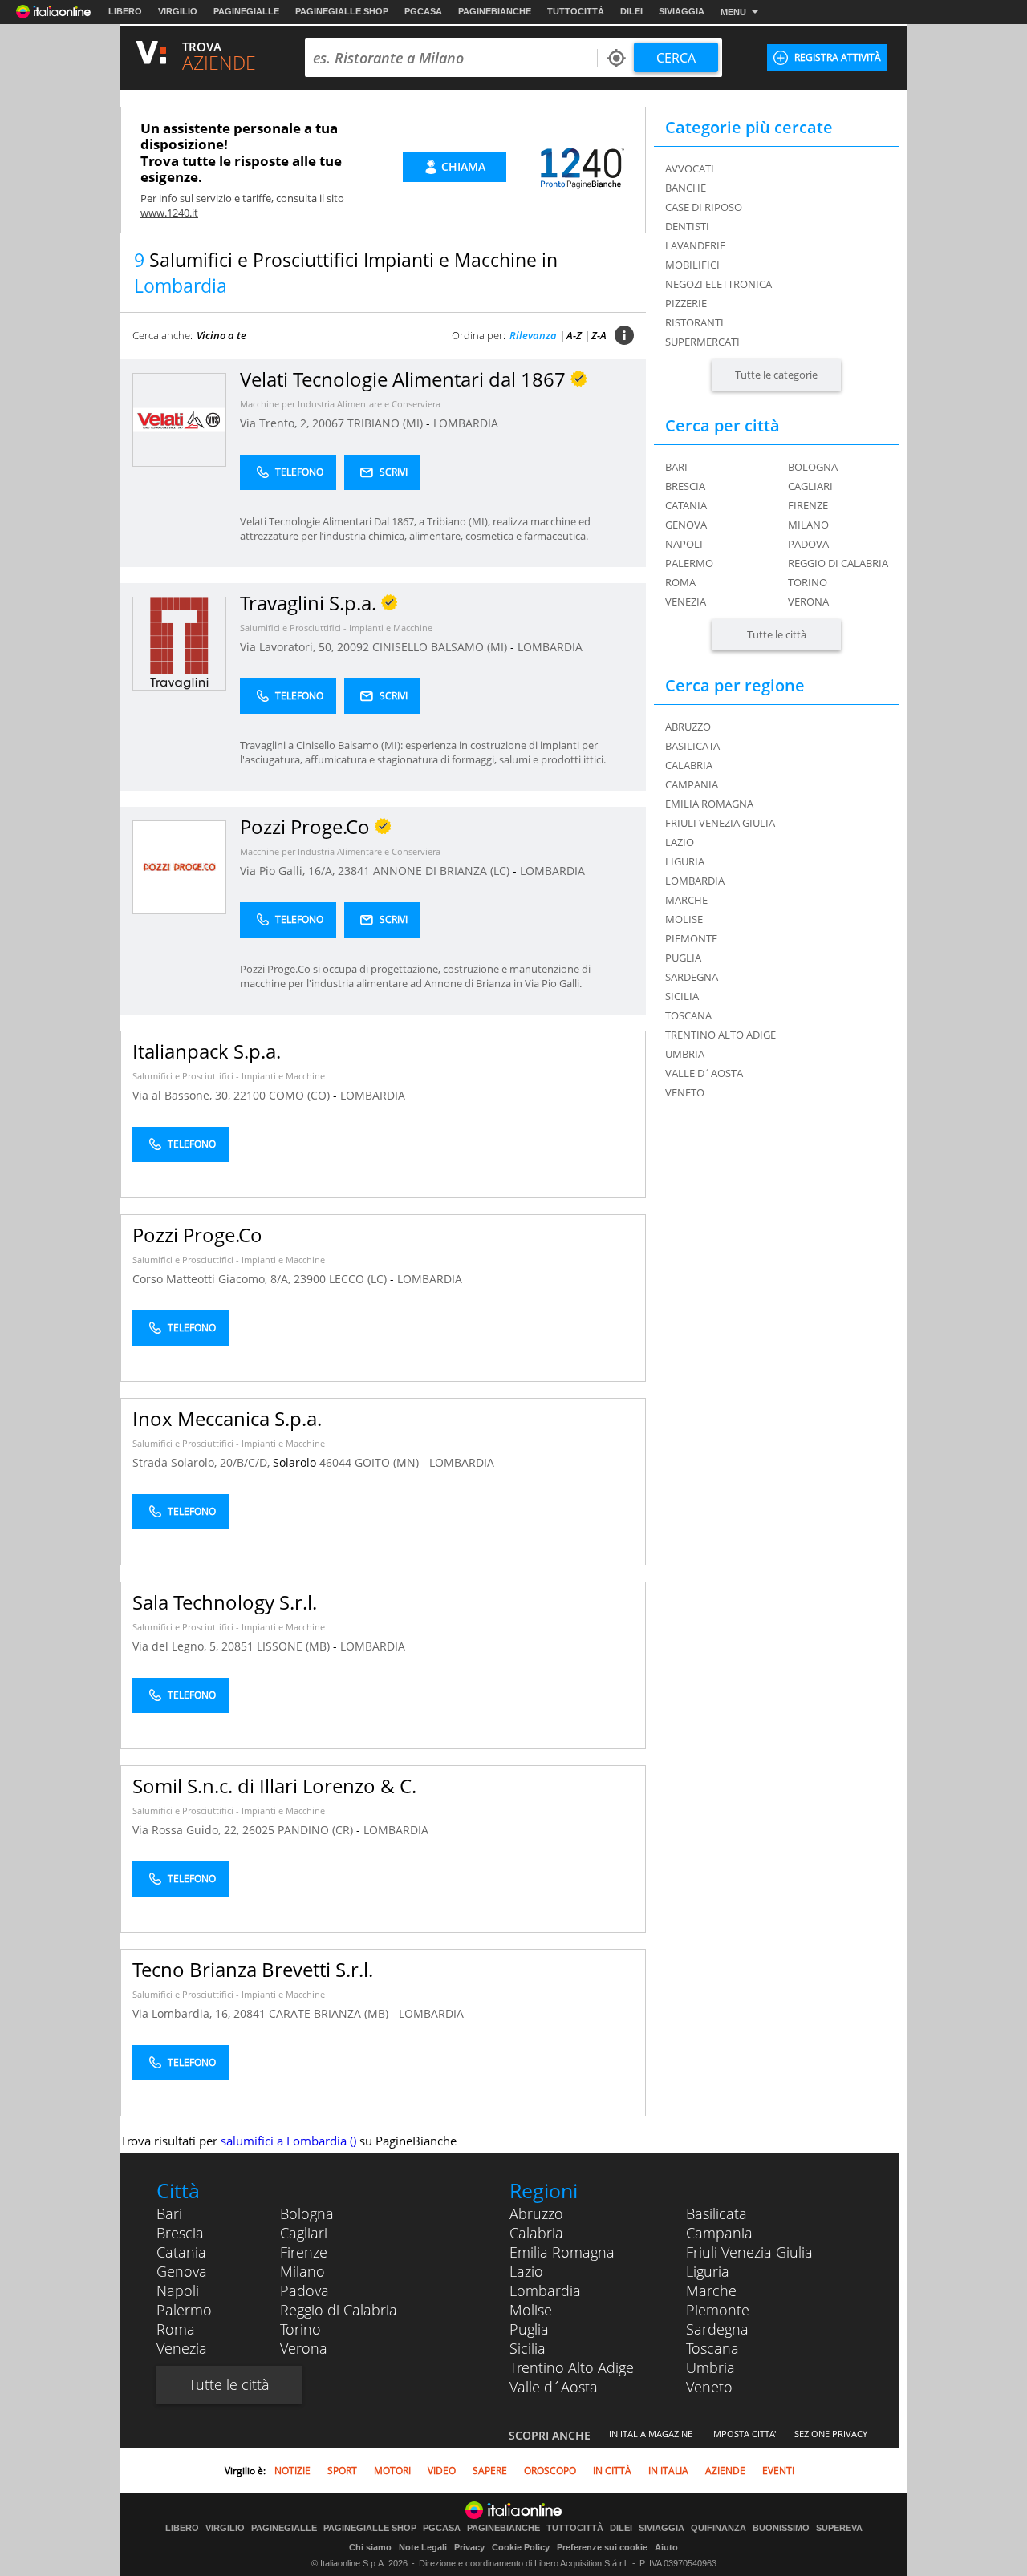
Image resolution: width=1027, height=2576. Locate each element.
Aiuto (666, 2547)
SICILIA (682, 996)
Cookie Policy (521, 2547)
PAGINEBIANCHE (495, 11)
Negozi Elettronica (718, 284)
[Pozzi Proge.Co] (179, 867)
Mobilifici (692, 265)
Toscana (712, 2348)
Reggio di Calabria (838, 563)
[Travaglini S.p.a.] (179, 643)
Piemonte (718, 2310)
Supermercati (702, 342)
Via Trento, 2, (276, 423)
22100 (250, 1095)
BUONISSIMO (781, 2528)
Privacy (469, 2547)
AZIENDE (725, 2471)
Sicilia (528, 2348)
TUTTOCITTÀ (576, 11)
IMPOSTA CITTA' (743, 2434)
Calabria (536, 2233)
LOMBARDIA (466, 423)
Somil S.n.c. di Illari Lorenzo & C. (274, 1786)
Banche (686, 188)
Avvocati (690, 168)
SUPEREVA (839, 2528)
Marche (711, 2290)
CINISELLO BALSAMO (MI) (441, 647)
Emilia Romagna (562, 2252)
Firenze (808, 505)
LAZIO (680, 842)
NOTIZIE (292, 2471)
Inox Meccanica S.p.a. (227, 1418)
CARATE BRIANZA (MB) (330, 2013)
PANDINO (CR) (317, 1830)
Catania (686, 505)
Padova (808, 544)
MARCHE (686, 900)
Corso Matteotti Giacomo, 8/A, (213, 1279)
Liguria (708, 2271)
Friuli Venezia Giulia (749, 2252)
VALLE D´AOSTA (704, 1073)
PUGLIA (683, 958)
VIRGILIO (178, 11)
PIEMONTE (691, 938)
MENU (733, 12)
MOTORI (392, 2471)
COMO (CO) (301, 1095)
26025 (258, 1830)
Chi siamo (370, 2547)
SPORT (342, 2471)
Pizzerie (686, 303)
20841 (250, 2013)
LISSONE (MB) (295, 1646)
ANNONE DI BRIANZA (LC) (443, 871)
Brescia (685, 486)
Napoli (684, 544)
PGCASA (423, 11)
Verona (808, 601)
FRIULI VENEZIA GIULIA (720, 823)
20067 (328, 423)
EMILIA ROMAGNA (709, 804)
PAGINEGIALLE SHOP (342, 11)
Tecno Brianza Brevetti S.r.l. (253, 1969)
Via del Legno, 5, (177, 1646)
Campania (719, 2233)
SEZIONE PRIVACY (831, 2434)
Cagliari (810, 486)
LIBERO (125, 11)
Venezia (686, 601)
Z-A (599, 335)
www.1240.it (169, 213)
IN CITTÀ (612, 2471)
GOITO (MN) (388, 1462)
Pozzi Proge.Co (197, 1235)
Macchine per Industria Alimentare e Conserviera (340, 404)
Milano (808, 525)
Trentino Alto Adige (572, 2367)
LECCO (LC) (359, 1279)
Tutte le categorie (776, 375)
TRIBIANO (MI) (387, 423)
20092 (353, 647)
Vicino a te (221, 335)
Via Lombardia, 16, (183, 2013)
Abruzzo (536, 2213)
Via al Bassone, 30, (183, 1095)
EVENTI (778, 2471)
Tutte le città (777, 634)
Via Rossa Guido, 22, (187, 1830)
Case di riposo (704, 207)
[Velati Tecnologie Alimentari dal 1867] (179, 419)
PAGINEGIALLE (246, 11)
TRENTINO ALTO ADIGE (721, 1035)
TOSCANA (688, 1015)
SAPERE (490, 2471)
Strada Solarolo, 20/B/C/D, (203, 1462)
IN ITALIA (668, 2471)
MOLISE (684, 919)
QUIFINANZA (718, 2528)
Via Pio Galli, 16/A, (289, 871)
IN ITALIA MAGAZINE (651, 2434)
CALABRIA (689, 765)
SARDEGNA (692, 977)
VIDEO (442, 2471)
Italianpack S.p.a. (207, 1051)
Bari (676, 467)
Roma (680, 582)
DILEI (631, 11)
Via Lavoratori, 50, (288, 647)
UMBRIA (685, 1054)
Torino (808, 582)
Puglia (529, 2329)
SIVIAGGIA (682, 11)
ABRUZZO (688, 727)
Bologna (813, 467)
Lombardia (545, 2290)
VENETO (685, 1092)
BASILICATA (692, 746)
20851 (237, 1646)
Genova (686, 525)
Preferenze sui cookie (602, 2547)
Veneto (709, 2387)
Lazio (526, 2271)
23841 (354, 871)
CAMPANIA (692, 784)
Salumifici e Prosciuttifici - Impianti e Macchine (336, 628)
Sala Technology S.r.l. (225, 1602)
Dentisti (687, 226)
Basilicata (716, 2213)
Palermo (689, 563)
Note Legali (423, 2547)
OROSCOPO (550, 2471)
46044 (335, 1462)
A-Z (574, 335)
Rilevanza (533, 335)
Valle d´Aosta (554, 2387)
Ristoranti (694, 322)
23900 (310, 1279)
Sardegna (717, 2329)
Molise (531, 2310)
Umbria (710, 2367)
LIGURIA (685, 861)
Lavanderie (695, 245)
